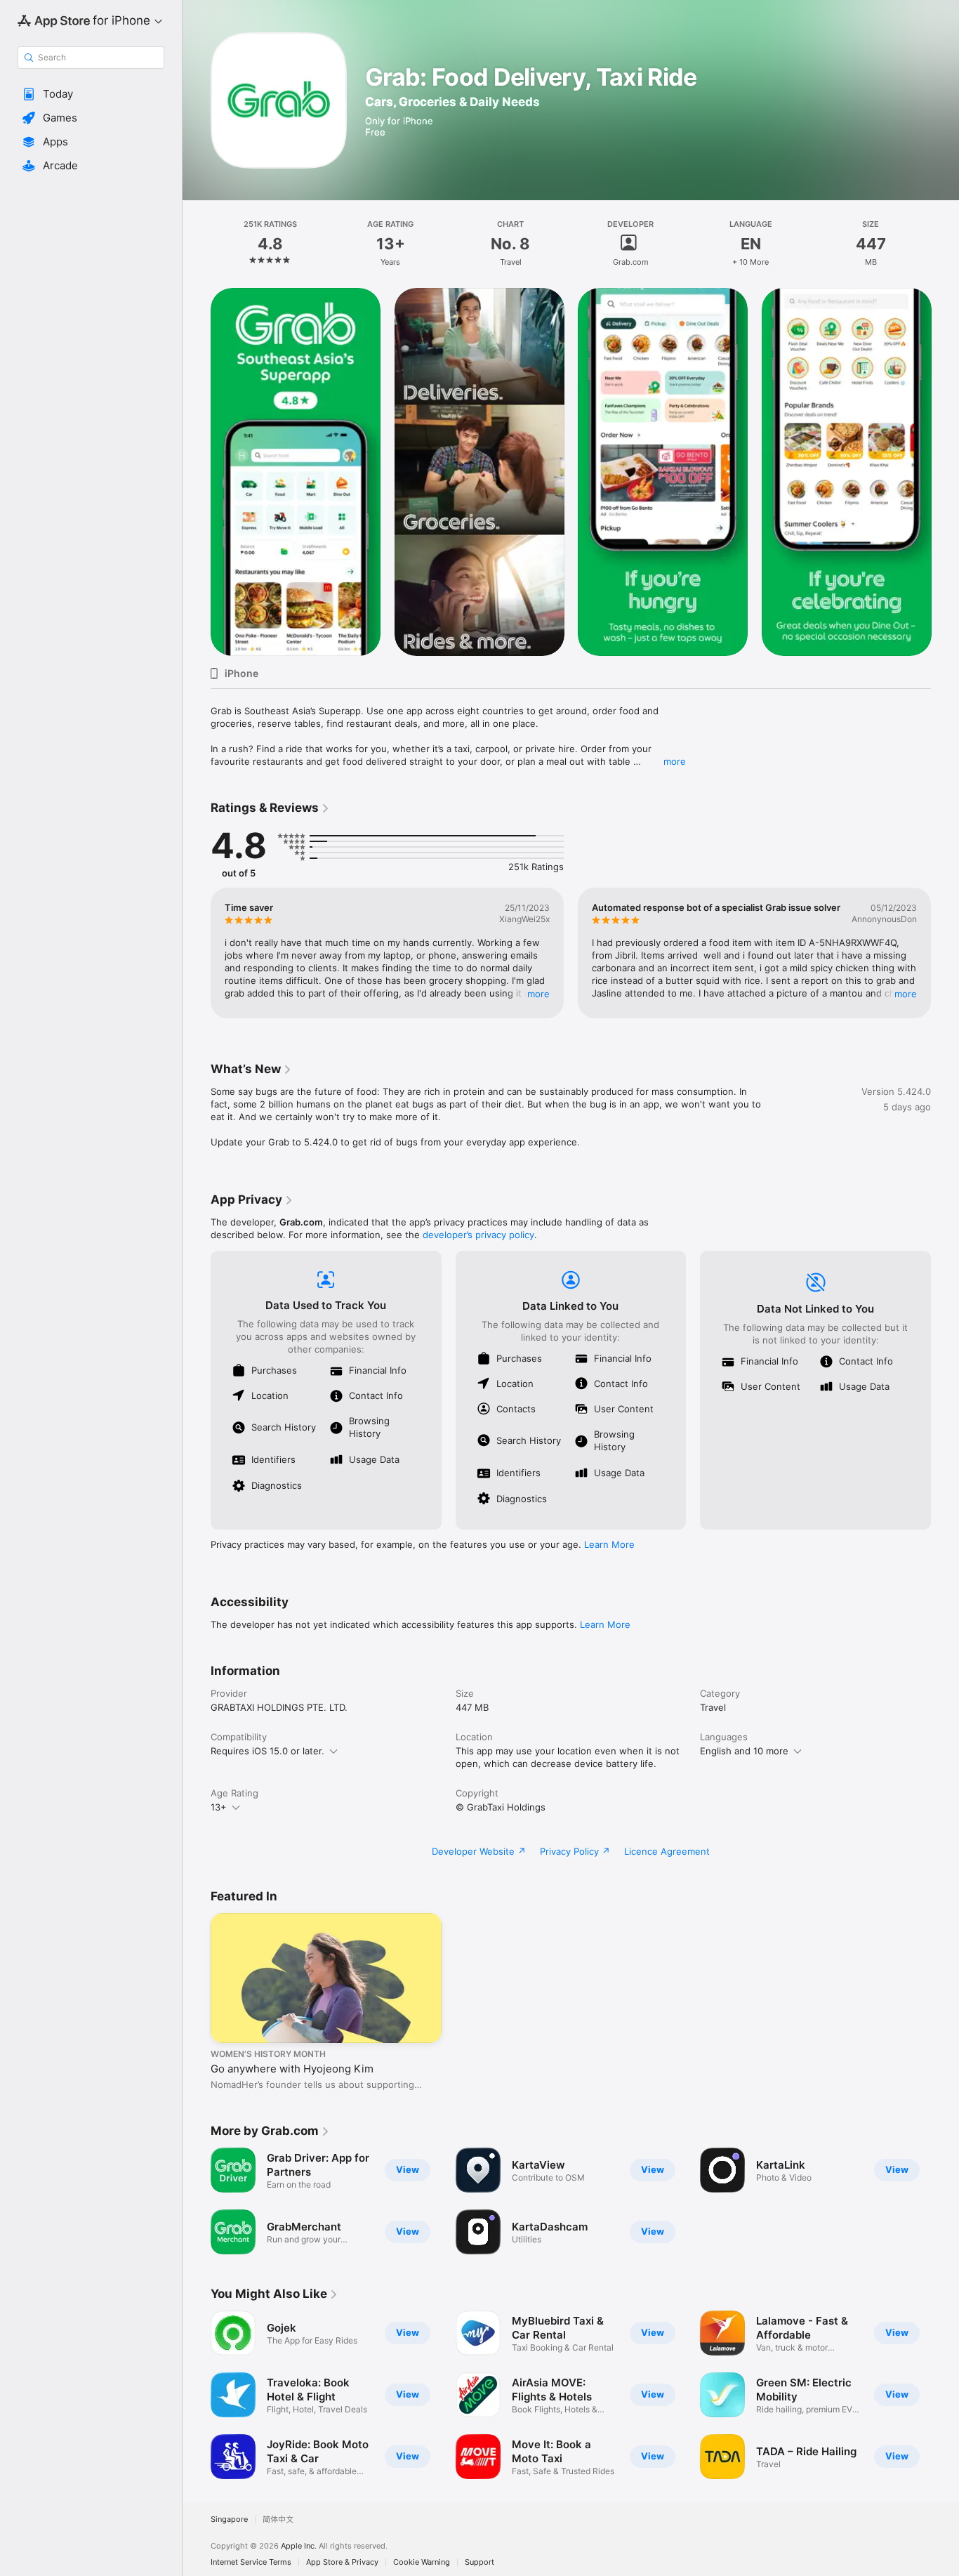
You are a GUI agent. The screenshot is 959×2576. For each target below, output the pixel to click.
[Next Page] (945, 472)
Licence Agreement (667, 1851)
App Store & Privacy (342, 2562)
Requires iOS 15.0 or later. (267, 1751)
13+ (219, 1807)
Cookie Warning (422, 2562)
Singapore (229, 2519)
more (675, 761)
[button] (91, 94)
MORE (538, 994)
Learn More (609, 1544)
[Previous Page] (197, 472)
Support (479, 2562)
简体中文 (278, 2519)
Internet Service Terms (251, 2562)
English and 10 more (744, 1751)
